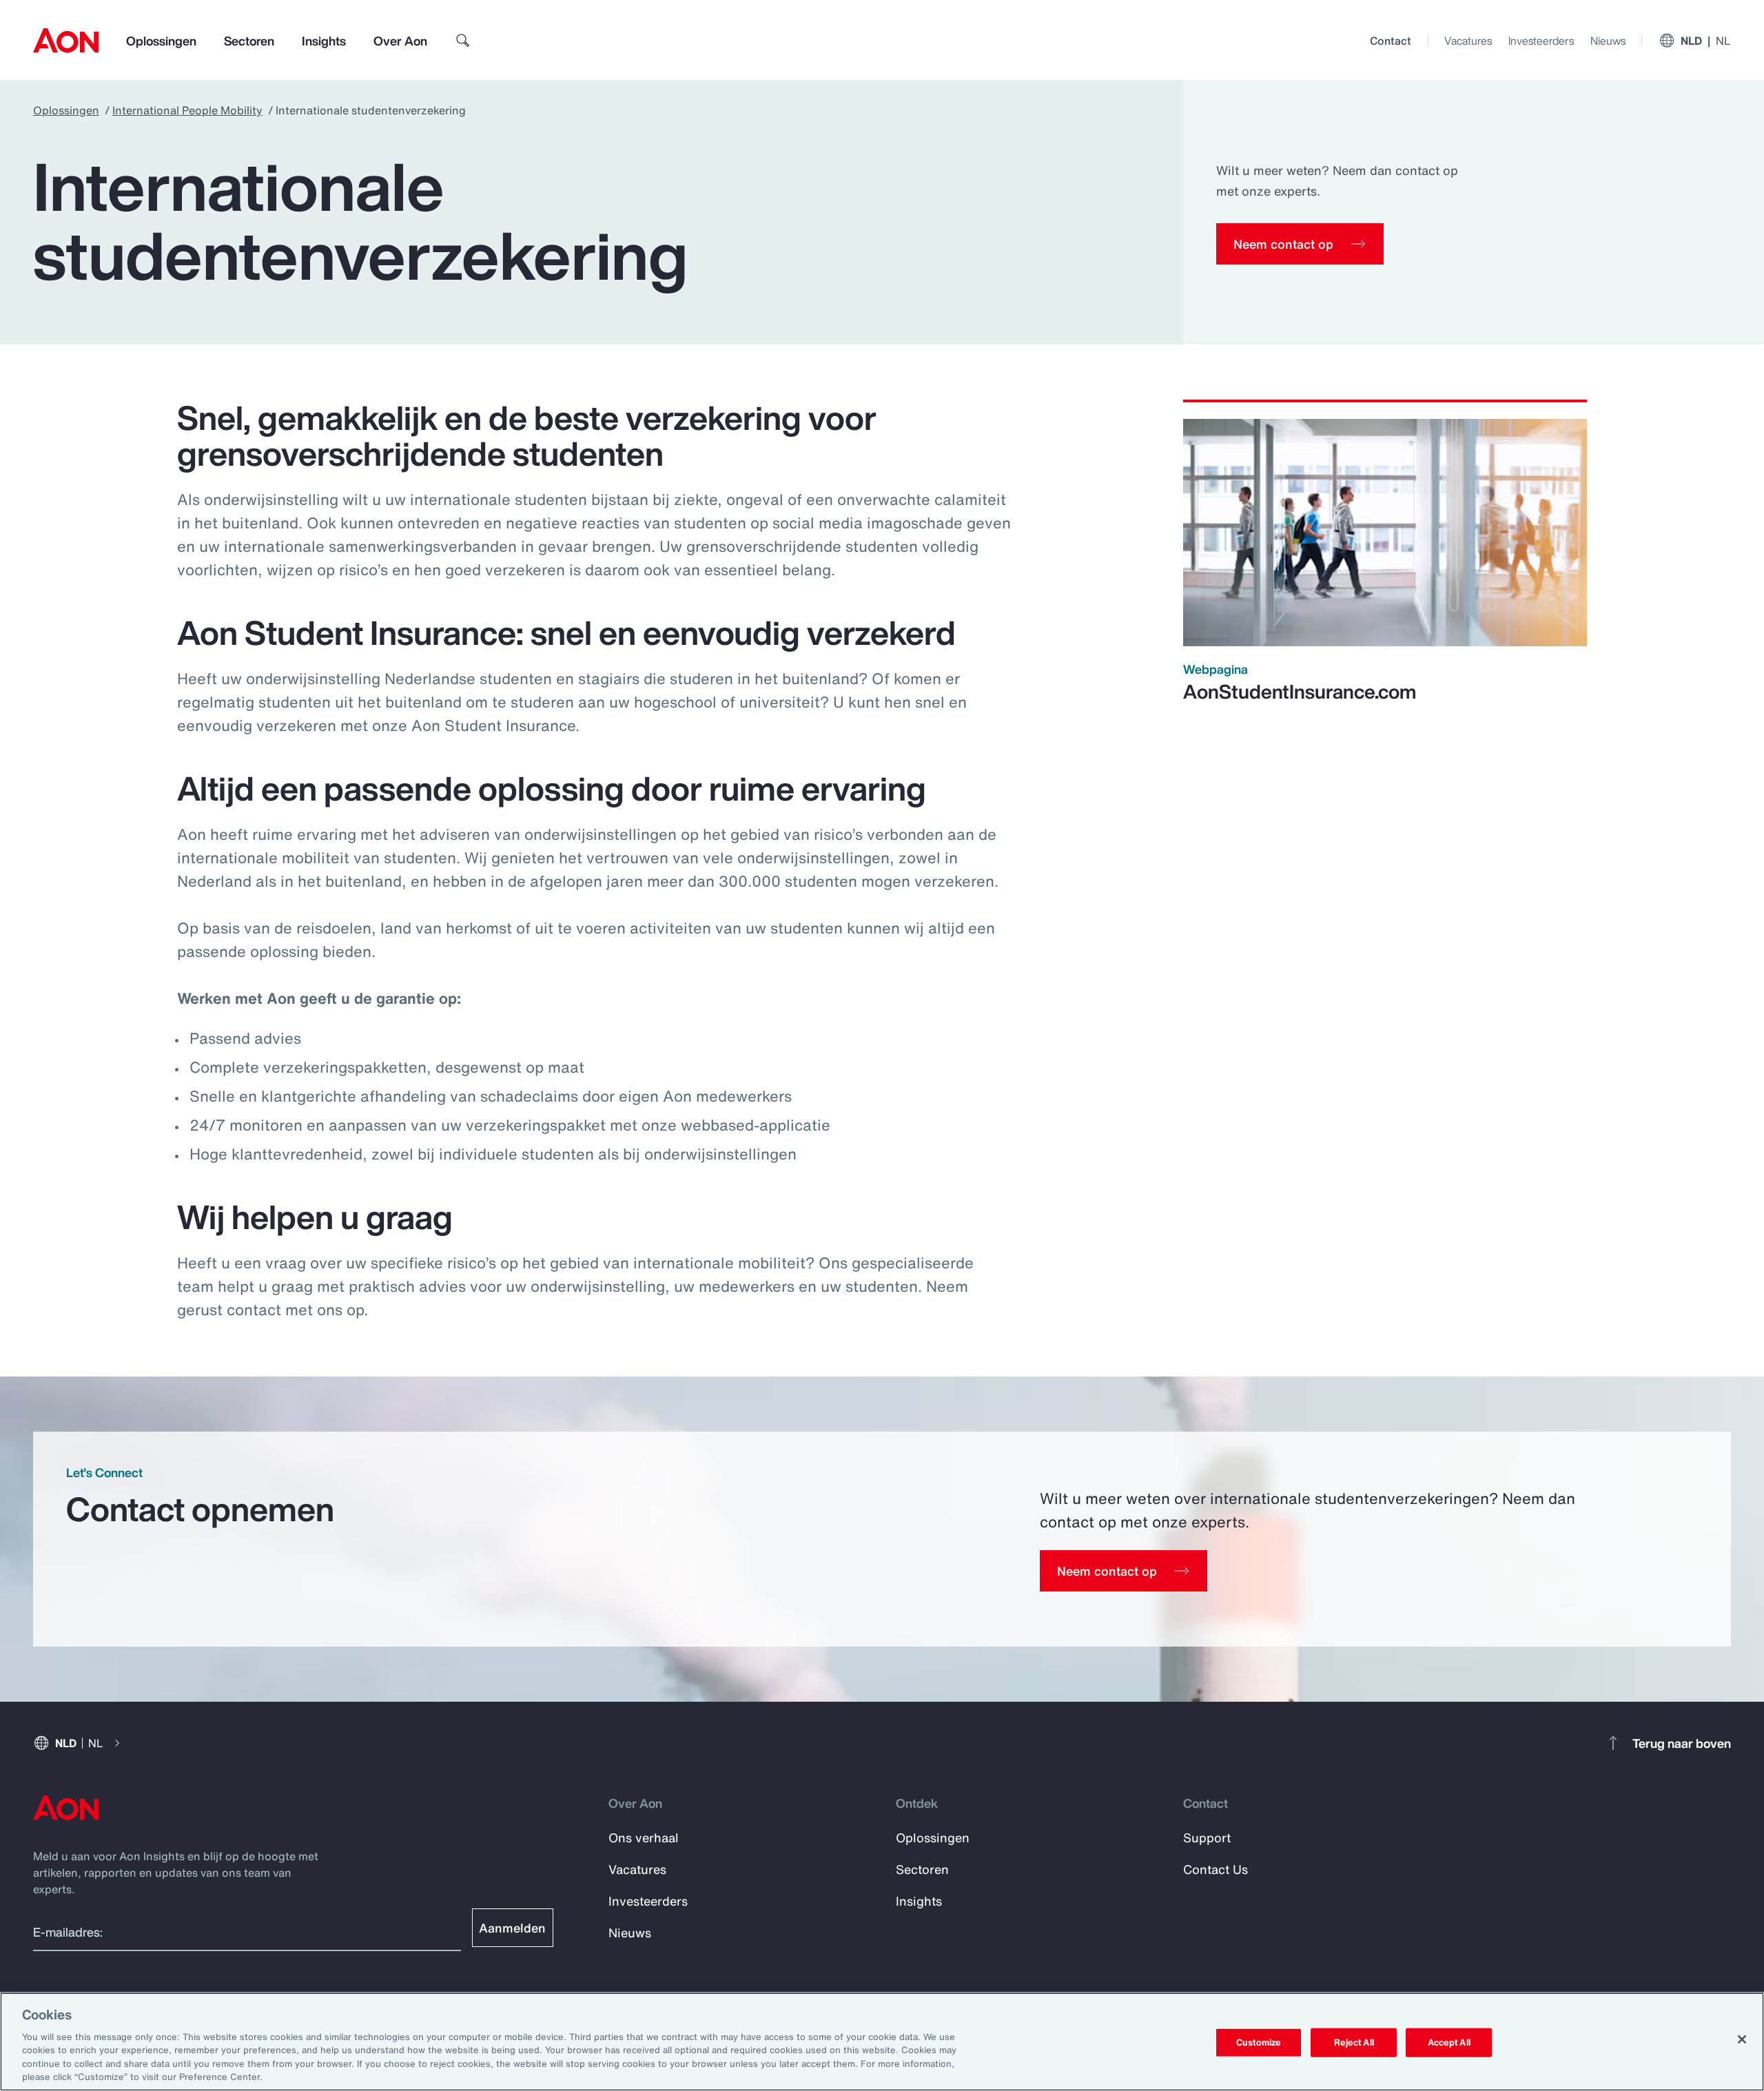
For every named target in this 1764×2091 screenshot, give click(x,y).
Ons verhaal (644, 1837)
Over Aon (400, 41)
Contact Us (1216, 1869)
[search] (463, 41)
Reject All (1354, 2042)
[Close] (1742, 2039)
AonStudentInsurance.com (1300, 691)
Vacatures (1468, 41)
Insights (324, 41)
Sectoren (249, 41)
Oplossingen (161, 41)
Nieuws (1608, 41)
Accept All (1449, 2042)
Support (1207, 1837)
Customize (1259, 2042)
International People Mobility (187, 110)
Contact (1391, 41)
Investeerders (1541, 41)
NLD (1706, 41)
